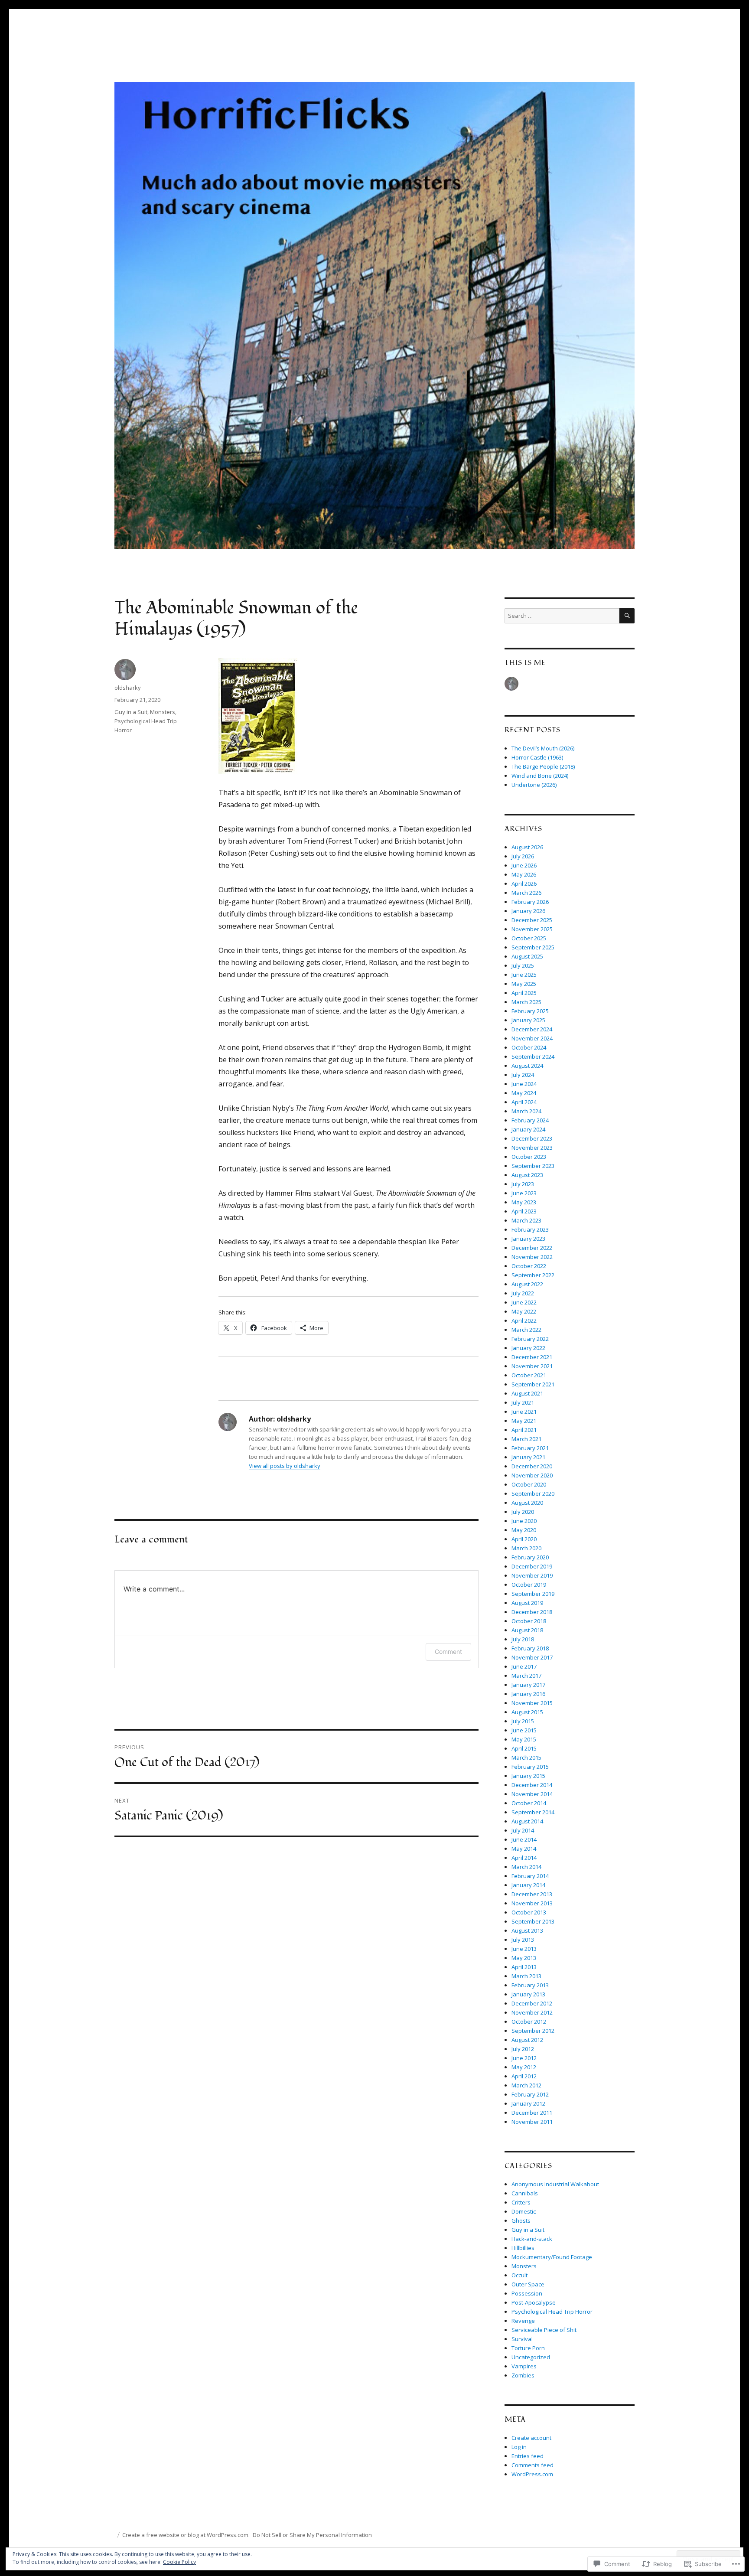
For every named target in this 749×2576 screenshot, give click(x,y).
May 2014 (524, 1849)
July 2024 (523, 1075)
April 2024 (524, 1102)
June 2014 (524, 1839)
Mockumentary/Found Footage (552, 2257)
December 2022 (532, 1248)
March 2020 (526, 1548)
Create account (531, 2438)
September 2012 (533, 2031)
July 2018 (523, 1639)
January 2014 (528, 1885)
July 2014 (523, 1830)
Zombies (523, 2375)
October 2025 (529, 938)
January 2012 (528, 2103)
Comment (448, 1652)
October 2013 (529, 1912)
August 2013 (527, 1930)
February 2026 (530, 902)
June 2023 (524, 1193)
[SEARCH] (627, 616)
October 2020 (529, 1484)
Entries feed (528, 2456)
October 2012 (529, 2022)
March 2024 (526, 1111)
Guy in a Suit (131, 712)
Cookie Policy (179, 2562)
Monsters (163, 712)
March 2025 (526, 1002)
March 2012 (526, 2085)
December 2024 (532, 1029)
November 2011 (532, 2122)
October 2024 (529, 1047)
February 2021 (530, 1448)
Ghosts (521, 2221)
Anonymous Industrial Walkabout (555, 2184)
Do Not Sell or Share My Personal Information (312, 2535)
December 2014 (532, 1785)
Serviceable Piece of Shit (544, 2330)
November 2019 (532, 1575)
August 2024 (527, 1066)
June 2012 (524, 2058)
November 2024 (532, 1038)
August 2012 (527, 2040)
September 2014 (533, 1812)
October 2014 (529, 1803)
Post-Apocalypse (534, 2302)
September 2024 (533, 1056)
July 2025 (523, 965)
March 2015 (526, 1758)
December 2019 (532, 1566)
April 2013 (524, 1967)
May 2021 (524, 1421)
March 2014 (526, 1867)
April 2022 (524, 1321)
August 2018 (527, 1630)
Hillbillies (523, 2248)
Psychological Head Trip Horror (552, 2312)
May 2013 (524, 1958)
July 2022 (523, 1293)
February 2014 (530, 1876)
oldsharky (128, 688)
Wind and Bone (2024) (540, 776)
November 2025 (532, 929)
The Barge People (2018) (543, 766)
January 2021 (528, 1457)
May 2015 (524, 1739)
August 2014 (527, 1821)
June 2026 (524, 865)
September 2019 (533, 1594)
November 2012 (532, 2012)
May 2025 (524, 984)
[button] (258, 716)
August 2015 (527, 1712)
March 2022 (526, 1330)
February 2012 (530, 2094)
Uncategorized (531, 2357)
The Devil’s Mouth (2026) (543, 748)
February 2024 (530, 1120)
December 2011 (532, 2113)
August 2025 (527, 956)
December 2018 (532, 1612)
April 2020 (524, 1539)
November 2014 (532, 1794)
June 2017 (524, 1666)
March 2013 (526, 1976)
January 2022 (528, 1348)
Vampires (524, 2366)
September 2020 (533, 1493)
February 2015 (530, 1767)
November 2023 (532, 1148)
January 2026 (528, 911)
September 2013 (533, 1921)
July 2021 (523, 1402)
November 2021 (532, 1366)
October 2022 (529, 1266)
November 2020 (532, 1475)
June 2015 (524, 1730)
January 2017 (528, 1685)
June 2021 (524, 1412)
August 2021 (527, 1393)
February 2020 (530, 1557)
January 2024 (528, 1129)
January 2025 (528, 1020)
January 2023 (528, 1239)
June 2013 (524, 1949)
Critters (521, 2202)
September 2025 (533, 947)
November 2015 (532, 1703)
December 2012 (532, 2003)
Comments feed (532, 2465)
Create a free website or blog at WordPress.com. (186, 2535)
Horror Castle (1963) (537, 757)
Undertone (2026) (534, 785)
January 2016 (528, 1694)
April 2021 (524, 1430)
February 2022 (530, 1339)
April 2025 (524, 993)
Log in (519, 2447)
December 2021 (532, 1357)
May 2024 (524, 1093)
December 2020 (532, 1466)
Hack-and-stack (532, 2239)
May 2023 (524, 1202)
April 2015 (524, 1748)
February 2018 (530, 1648)
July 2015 (523, 1721)
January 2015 (528, 1776)
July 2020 (523, 1512)
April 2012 (524, 2076)
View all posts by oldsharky (285, 1466)
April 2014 (524, 1858)
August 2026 (527, 847)
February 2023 (530, 1229)
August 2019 (527, 1603)
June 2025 (524, 975)
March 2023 (526, 1220)
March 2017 (526, 1676)
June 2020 (524, 1521)
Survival (522, 2339)
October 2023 (529, 1157)
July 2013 (523, 1940)
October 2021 (529, 1375)
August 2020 (527, 1503)
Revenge (523, 2321)
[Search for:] (562, 616)
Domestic (524, 2211)
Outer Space (528, 2284)
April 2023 (524, 1211)
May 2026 (524, 874)
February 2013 (530, 1985)
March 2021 (526, 1439)
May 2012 (524, 2067)
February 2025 (530, 1011)
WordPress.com (532, 2474)
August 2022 (527, 1284)
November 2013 (532, 1903)
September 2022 (533, 1275)
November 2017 (532, 1657)
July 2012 (523, 2049)
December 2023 (532, 1138)
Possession (527, 2293)
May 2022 (524, 1311)
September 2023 (533, 1166)
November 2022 (532, 1257)
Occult (519, 2275)
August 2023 (527, 1175)
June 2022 (524, 1302)
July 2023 (523, 1184)
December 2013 (532, 1894)
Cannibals (525, 2193)
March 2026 (526, 893)
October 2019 (529, 1585)
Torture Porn (528, 2348)
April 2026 (524, 884)
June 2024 (524, 1084)
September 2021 (533, 1384)
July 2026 (523, 856)
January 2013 (528, 1994)
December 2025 (532, 920)
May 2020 (524, 1530)
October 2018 (529, 1621)
